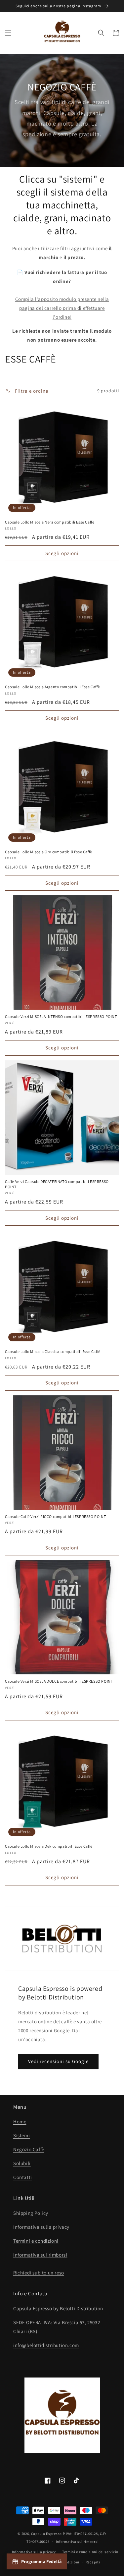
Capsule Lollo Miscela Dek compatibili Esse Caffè (49, 1846)
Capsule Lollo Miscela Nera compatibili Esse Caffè (50, 522)
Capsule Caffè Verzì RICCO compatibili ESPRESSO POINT (55, 1516)
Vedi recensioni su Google (58, 2061)
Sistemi (21, 2135)
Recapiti (93, 2562)
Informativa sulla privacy (41, 2227)
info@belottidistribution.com (46, 2345)
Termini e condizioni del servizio (90, 2552)
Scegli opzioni (62, 553)
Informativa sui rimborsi (40, 2255)
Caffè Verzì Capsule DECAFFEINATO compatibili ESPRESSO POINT (57, 1184)
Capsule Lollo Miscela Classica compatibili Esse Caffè (53, 1351)
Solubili (22, 2163)
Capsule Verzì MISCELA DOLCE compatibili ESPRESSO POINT (59, 1681)
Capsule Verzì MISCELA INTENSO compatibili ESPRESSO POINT (61, 1016)
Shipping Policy (31, 2213)
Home (20, 2122)
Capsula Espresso (46, 2534)
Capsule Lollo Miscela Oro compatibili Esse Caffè (49, 852)
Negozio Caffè (29, 2149)
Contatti (23, 2177)
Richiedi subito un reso (39, 2273)
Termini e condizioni (36, 2241)
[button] (8, 33)
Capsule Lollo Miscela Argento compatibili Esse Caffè (52, 687)
